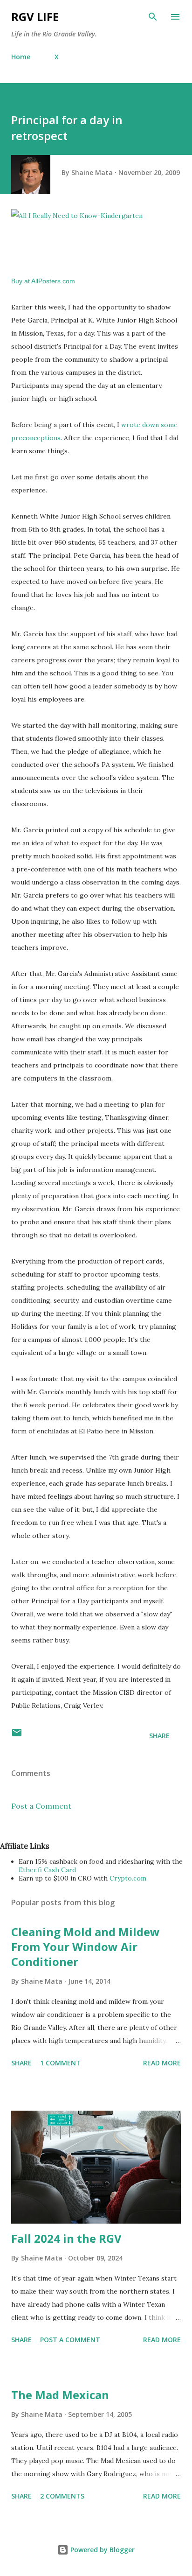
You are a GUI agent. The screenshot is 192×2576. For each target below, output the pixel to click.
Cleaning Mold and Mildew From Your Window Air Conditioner (86, 1947)
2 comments (62, 2496)
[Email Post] (17, 1736)
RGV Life (35, 17)
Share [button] (159, 1736)
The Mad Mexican (60, 2395)
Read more (162, 2063)
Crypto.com (128, 1878)
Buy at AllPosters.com (43, 281)
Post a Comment (41, 1806)
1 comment (60, 2063)
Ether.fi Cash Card (47, 1870)
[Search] (153, 17)
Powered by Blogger (102, 2550)
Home (21, 57)
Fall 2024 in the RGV (66, 2238)
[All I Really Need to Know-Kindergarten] (77, 216)
